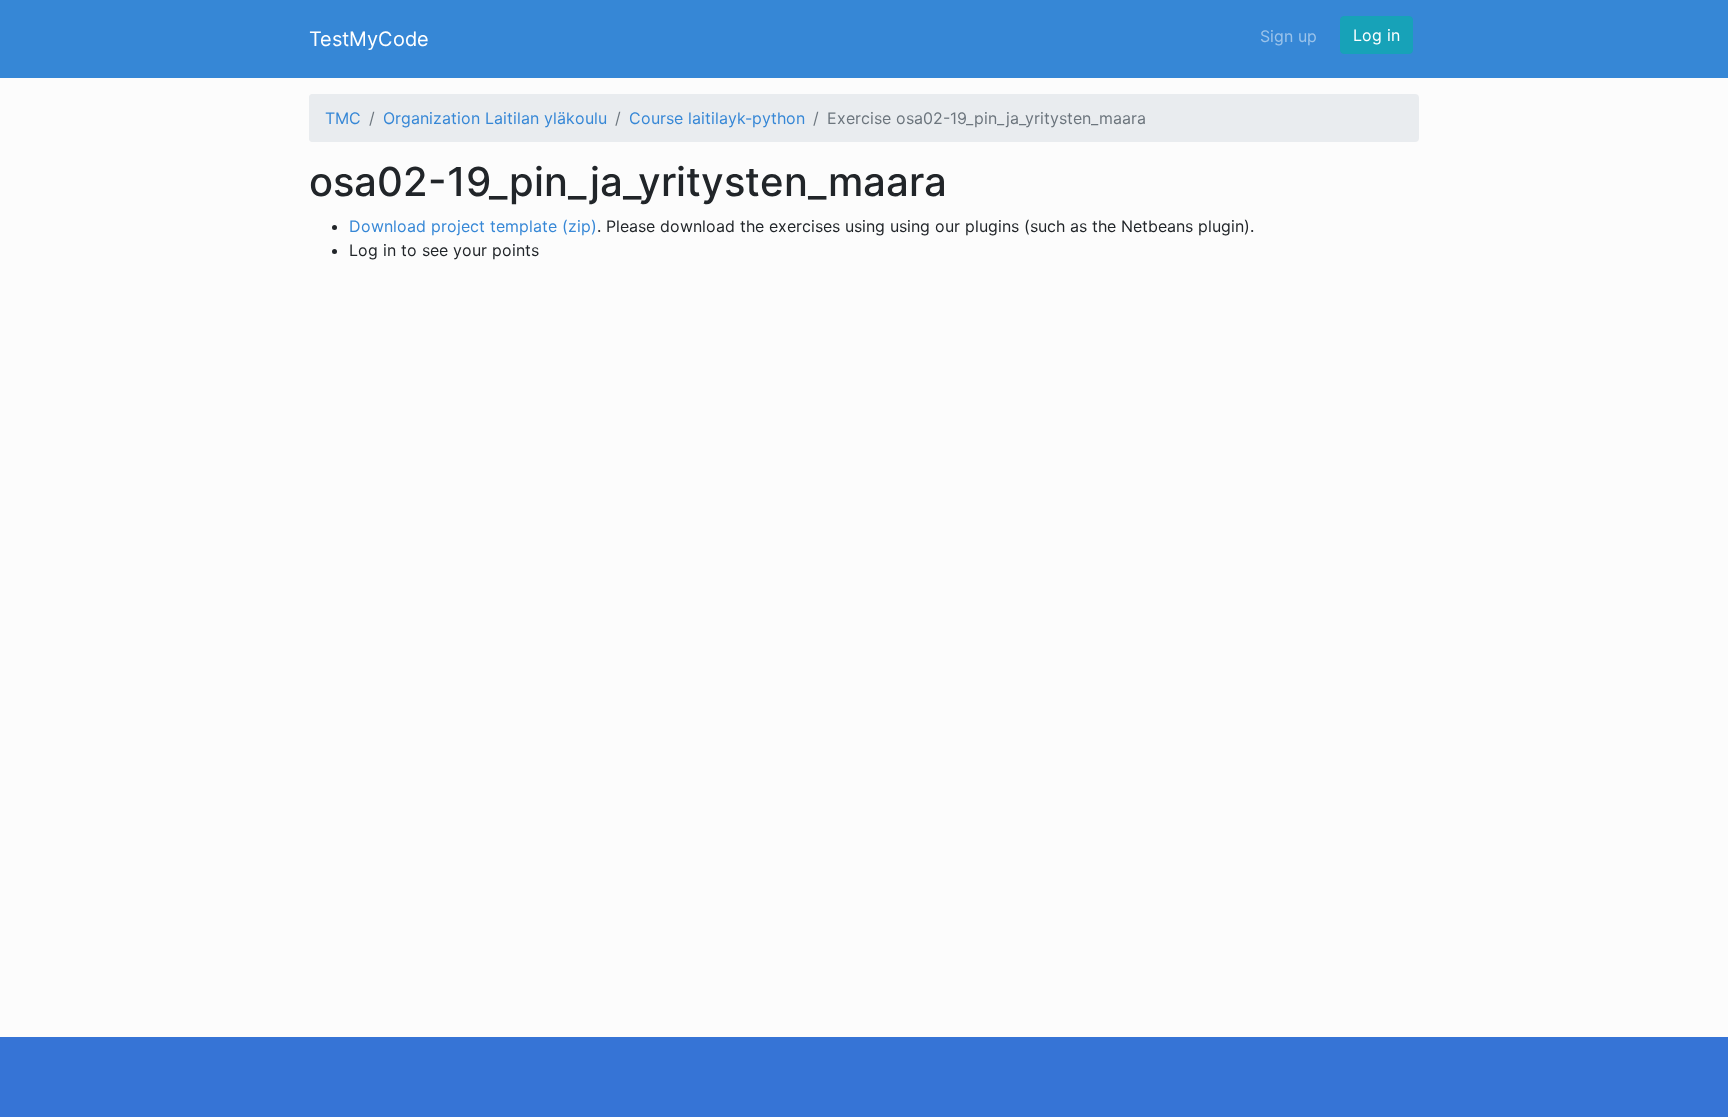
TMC (343, 118)
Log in (1376, 35)
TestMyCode (369, 39)
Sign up (1288, 36)
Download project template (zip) (473, 226)
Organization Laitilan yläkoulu (495, 118)
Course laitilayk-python (717, 118)
